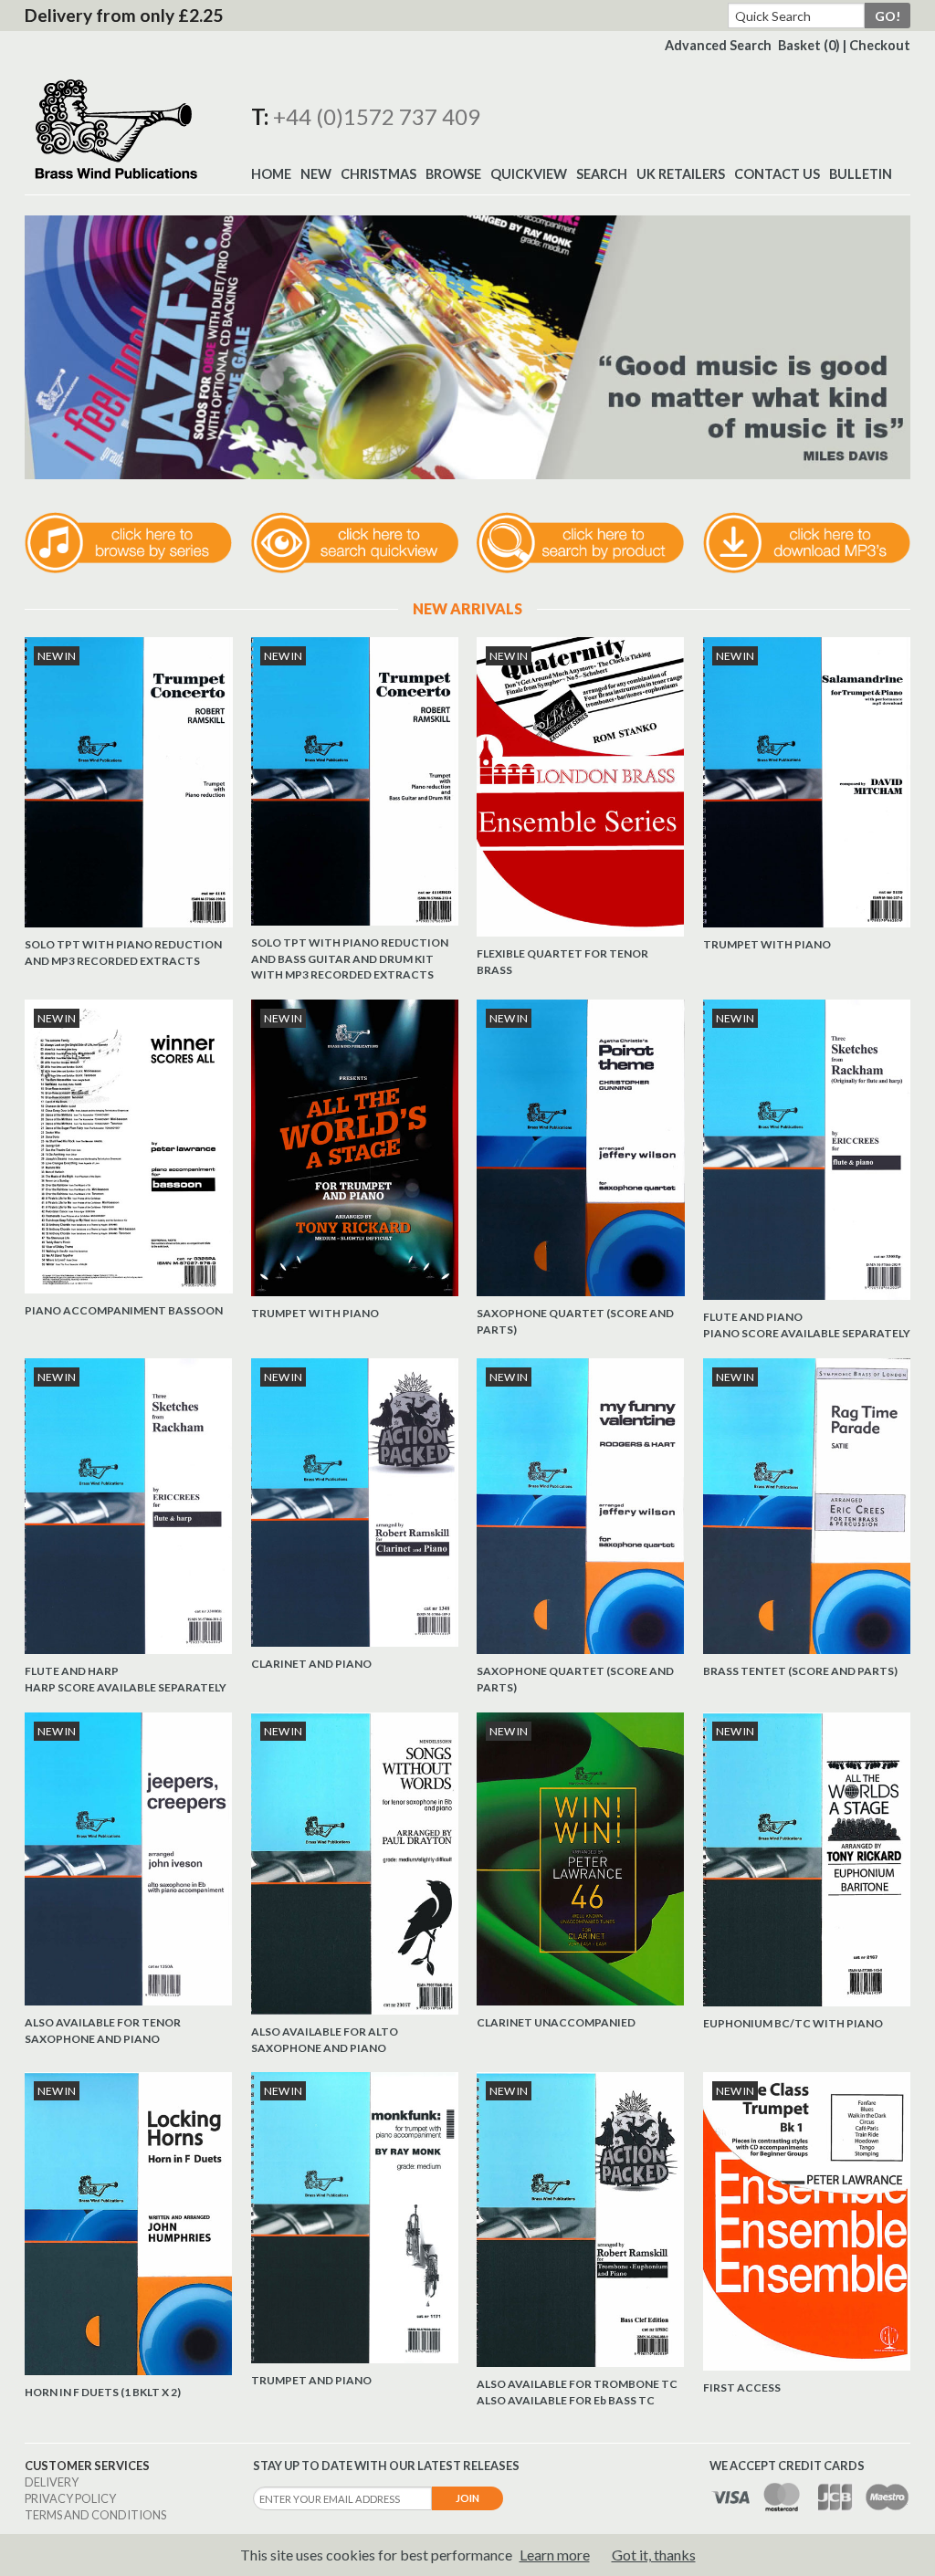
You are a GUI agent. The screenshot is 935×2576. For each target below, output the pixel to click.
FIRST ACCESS (742, 2388)
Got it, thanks (654, 2555)
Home (271, 174)
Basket (809, 45)
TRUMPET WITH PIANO (767, 944)
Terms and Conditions (95, 2515)
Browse (453, 174)
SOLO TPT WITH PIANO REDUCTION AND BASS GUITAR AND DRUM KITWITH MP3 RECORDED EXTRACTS (350, 958)
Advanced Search (718, 45)
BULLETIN (861, 174)
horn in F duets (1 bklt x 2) (103, 2392)
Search (602, 174)
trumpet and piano (311, 2380)
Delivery (52, 2482)
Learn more (555, 2555)
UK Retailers (681, 174)
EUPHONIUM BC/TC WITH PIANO (793, 2023)
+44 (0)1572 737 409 (377, 116)
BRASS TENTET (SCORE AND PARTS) (800, 1671)
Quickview (529, 174)
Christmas (378, 174)
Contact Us (777, 174)
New (316, 174)
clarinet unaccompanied (556, 2022)
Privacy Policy (70, 2498)
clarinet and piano (311, 1664)
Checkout (880, 45)
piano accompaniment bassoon (124, 1310)
